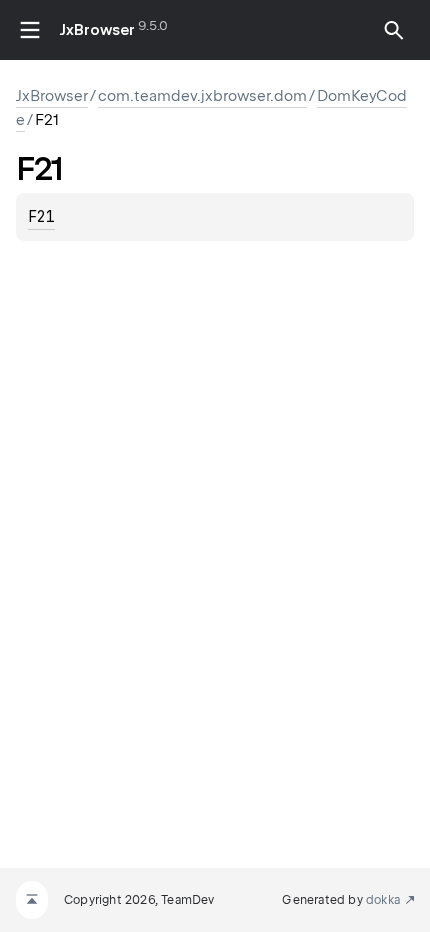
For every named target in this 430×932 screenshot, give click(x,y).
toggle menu (30, 30)
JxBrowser (97, 30)
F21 (41, 217)
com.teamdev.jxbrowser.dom (202, 96)
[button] (394, 30)
